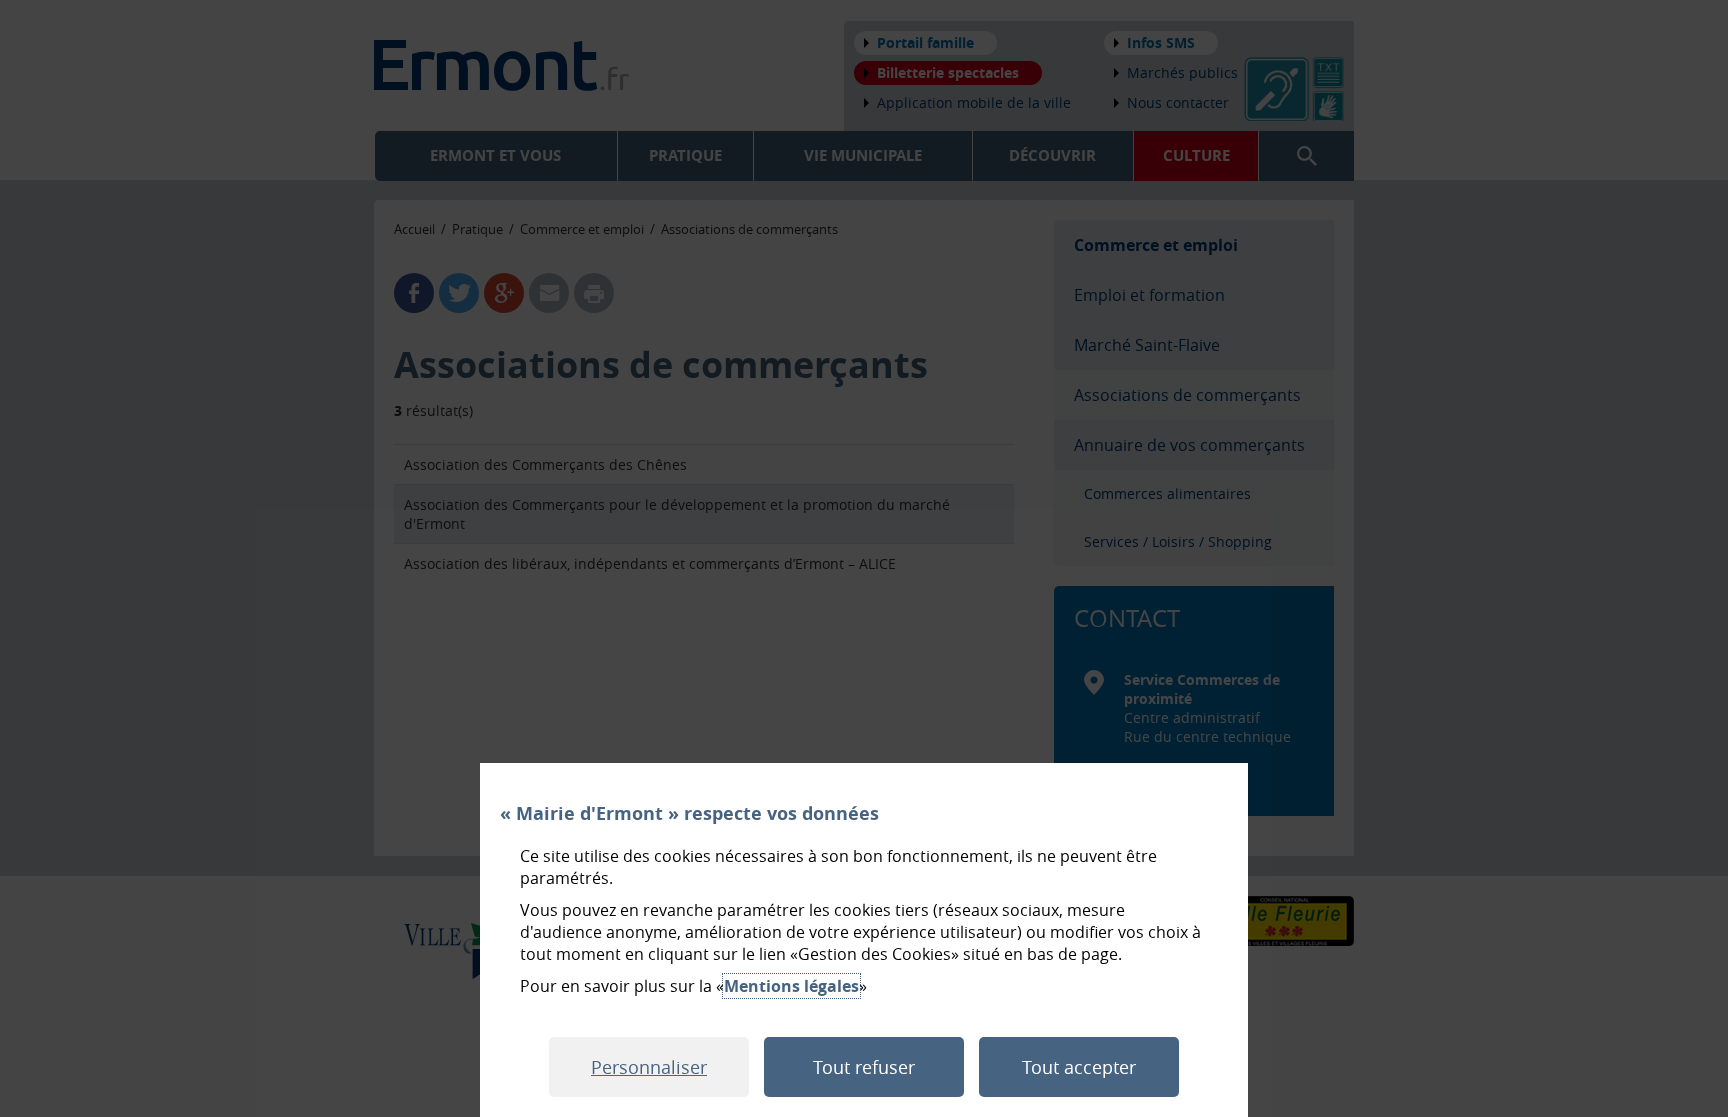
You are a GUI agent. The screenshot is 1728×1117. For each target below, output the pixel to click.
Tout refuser (864, 1067)
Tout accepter (1079, 1067)
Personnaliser (649, 1067)
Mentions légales (791, 986)
